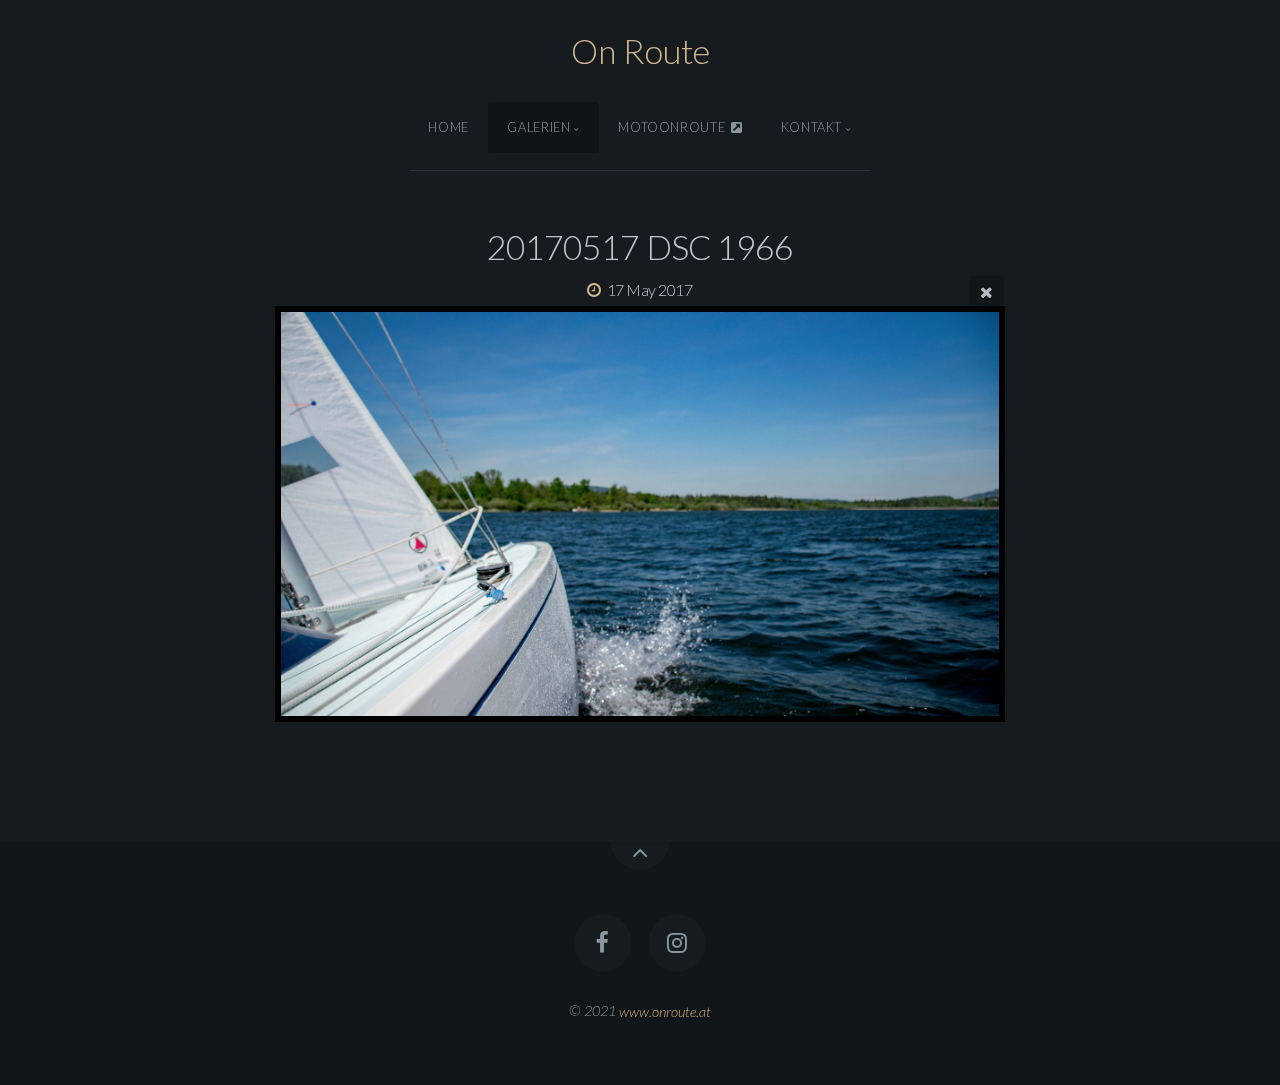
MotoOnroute (674, 127)
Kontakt (811, 127)
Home (448, 127)
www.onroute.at (665, 1010)
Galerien (538, 127)
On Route (640, 50)
